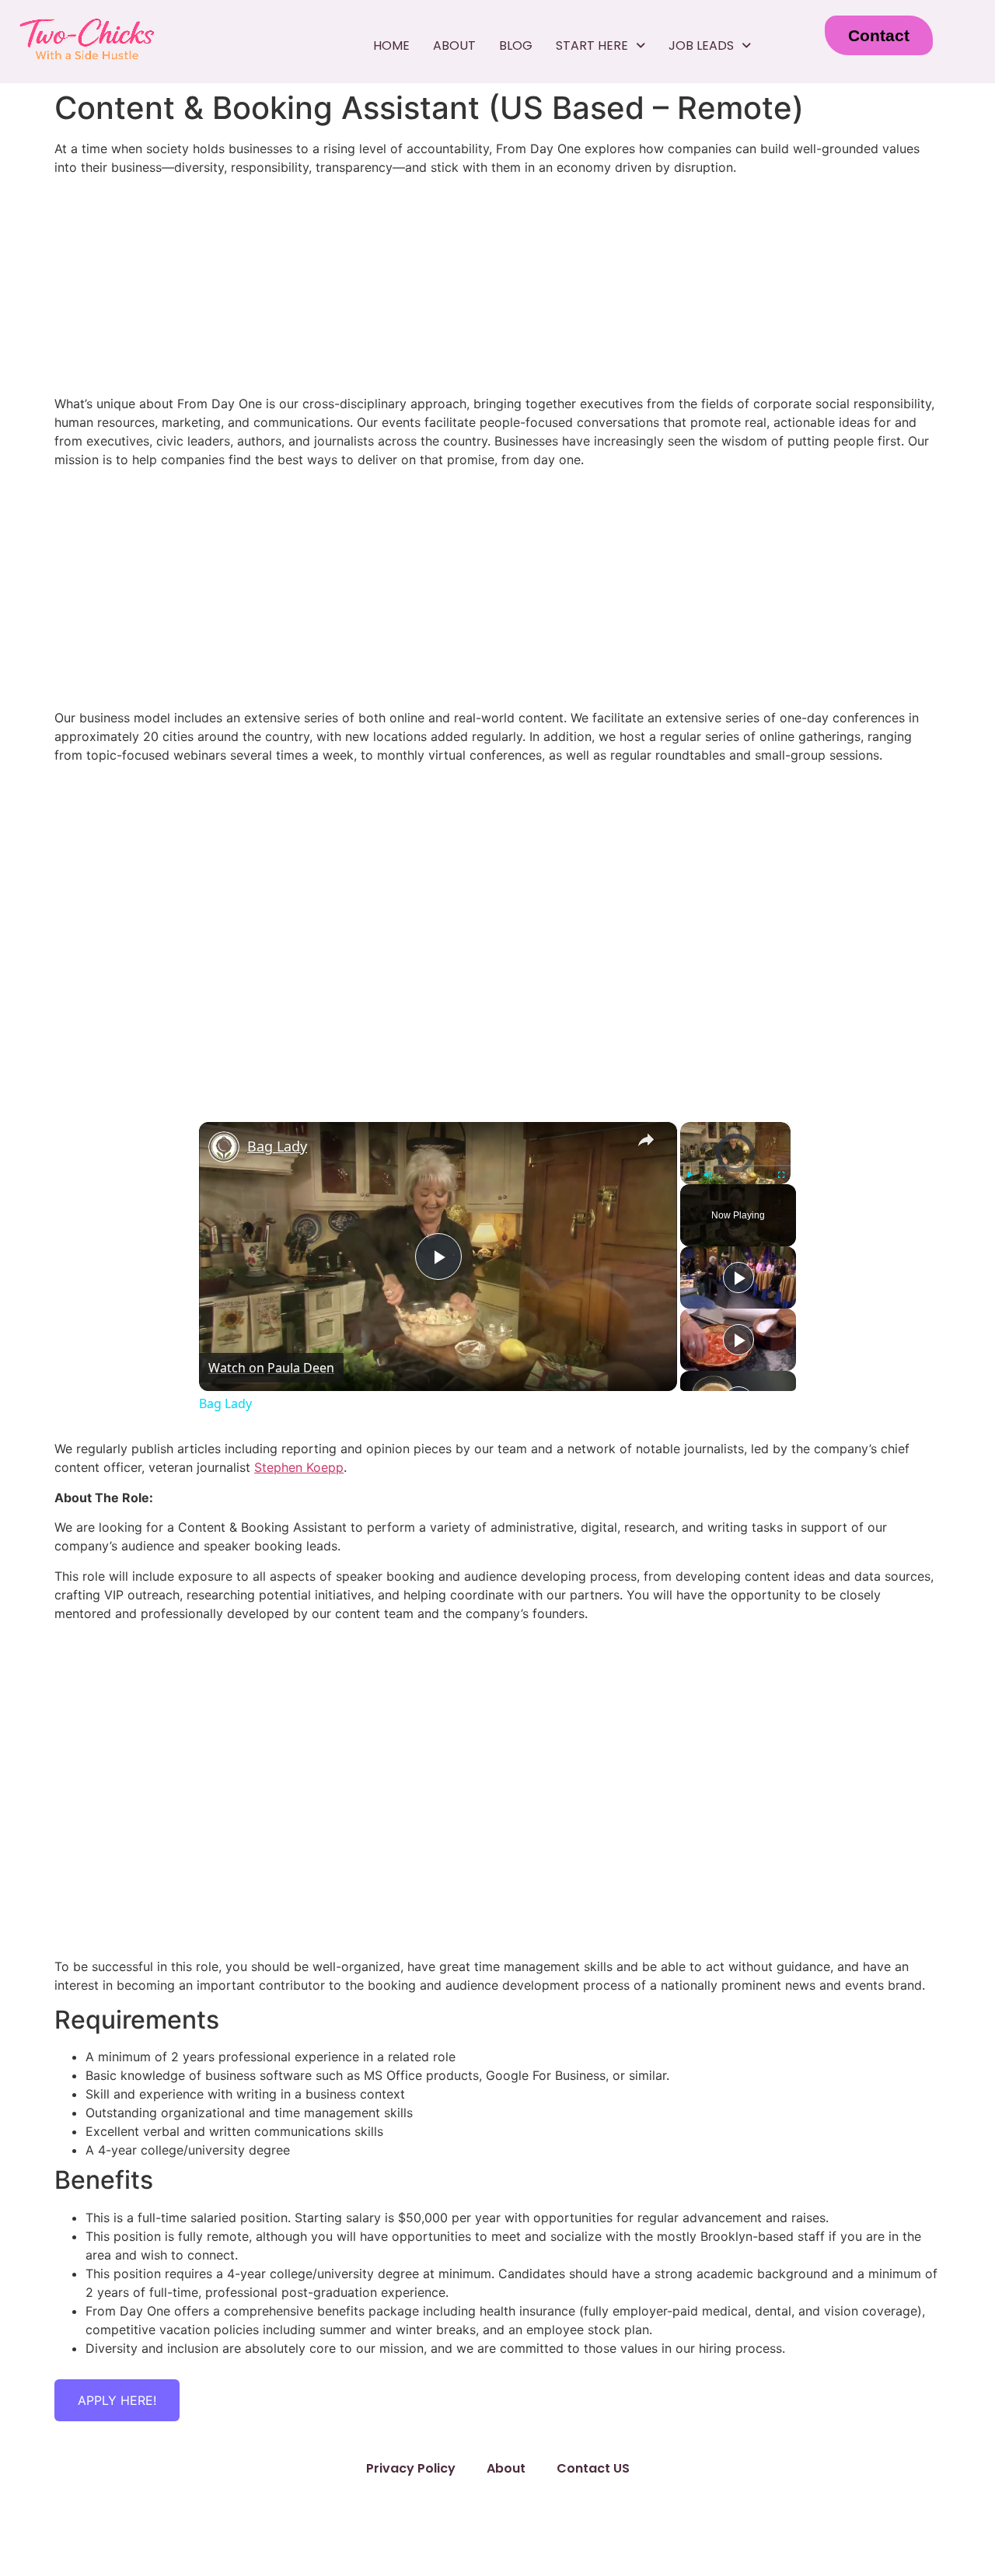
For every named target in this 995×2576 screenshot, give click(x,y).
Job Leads (701, 45)
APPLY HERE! (117, 2400)
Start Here (592, 45)
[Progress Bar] (735, 1166)
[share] (646, 1140)
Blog (516, 45)
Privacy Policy (411, 2468)
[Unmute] (708, 1175)
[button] (600, 46)
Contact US (593, 2468)
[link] (224, 1147)
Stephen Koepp (299, 1467)
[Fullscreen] (781, 1175)
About (454, 45)
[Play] (690, 1175)
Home (391, 45)
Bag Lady (277, 1146)
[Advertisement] (497, 589)
